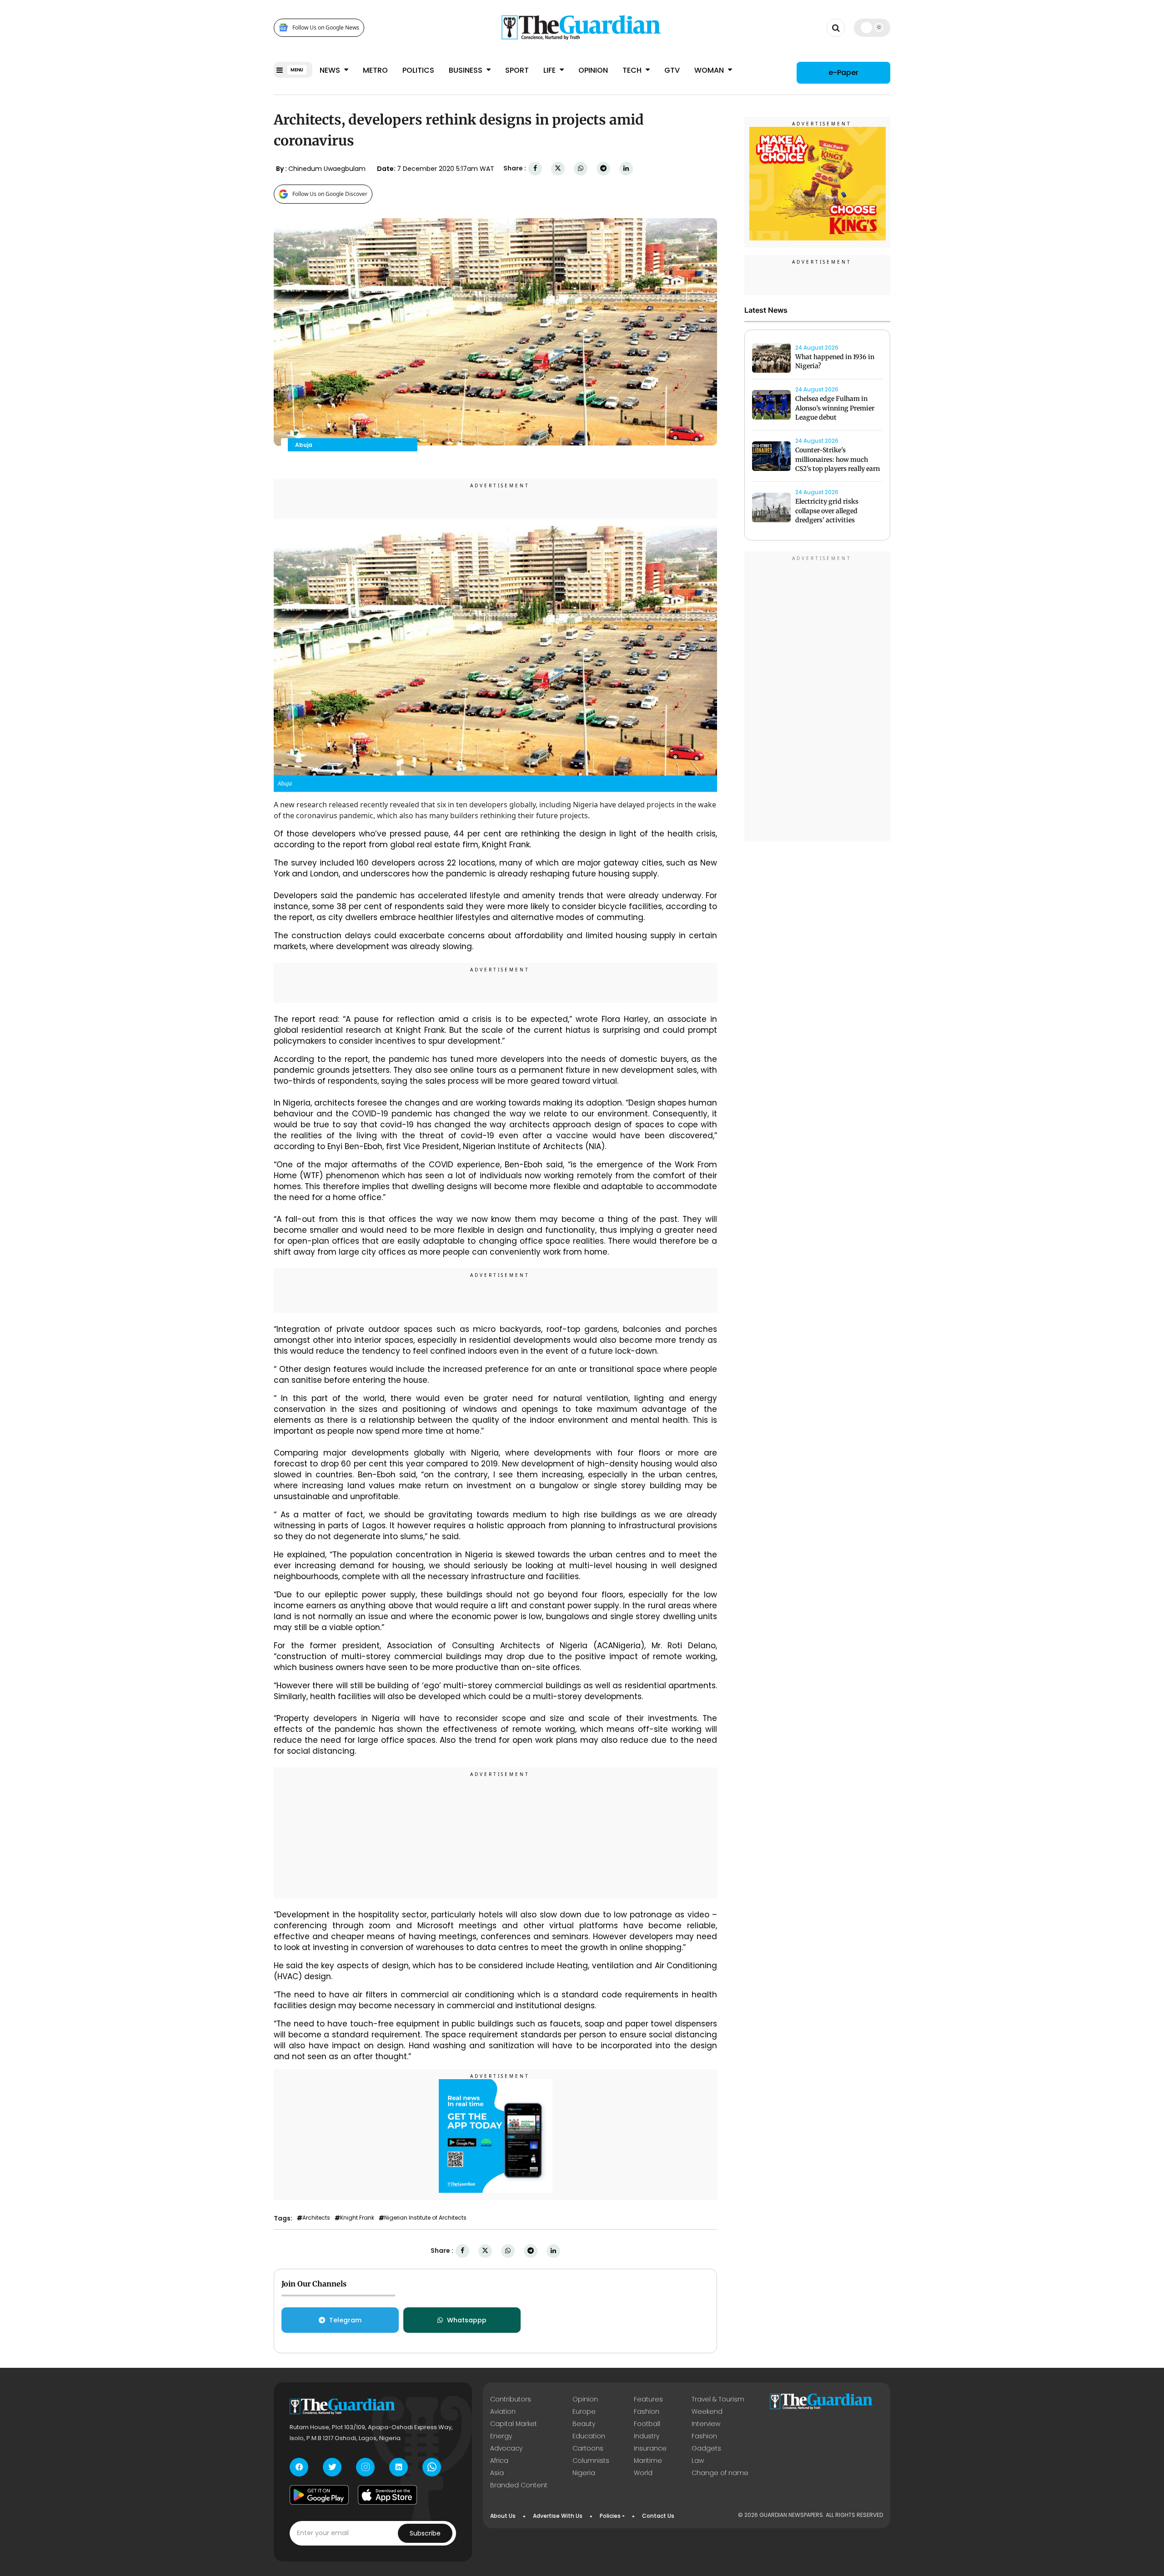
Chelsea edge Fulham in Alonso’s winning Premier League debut (835, 408)
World (643, 2473)
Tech (633, 70)
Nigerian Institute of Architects (425, 2218)
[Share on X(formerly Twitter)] (558, 168)
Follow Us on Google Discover (330, 194)
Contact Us (658, 2516)
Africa (499, 2461)
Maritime (648, 2461)
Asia (497, 2473)
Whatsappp (467, 2320)
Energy (501, 2436)
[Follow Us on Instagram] (365, 2467)
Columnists (591, 2461)
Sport (517, 70)
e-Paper (843, 73)
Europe (584, 2411)
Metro (375, 70)
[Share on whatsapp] (581, 168)
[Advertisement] (496, 1834)
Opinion (593, 70)
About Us (503, 2516)
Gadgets (706, 2448)
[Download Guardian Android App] (319, 2495)
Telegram (345, 2320)
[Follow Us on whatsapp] (432, 2467)
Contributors (511, 2399)
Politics (418, 70)
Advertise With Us (558, 2516)
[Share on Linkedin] (626, 168)
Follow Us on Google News (326, 28)
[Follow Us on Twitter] (332, 2467)
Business (467, 70)
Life (550, 70)
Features (648, 2399)
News (331, 70)
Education (589, 2436)
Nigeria (584, 2473)
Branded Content (519, 2485)
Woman (710, 70)
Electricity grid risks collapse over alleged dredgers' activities (827, 511)
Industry (647, 2436)
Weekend (707, 2411)
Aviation (503, 2411)
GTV (672, 70)
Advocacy (506, 2448)
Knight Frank (357, 2218)
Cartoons (588, 2448)
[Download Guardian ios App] (387, 2495)
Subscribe (425, 2533)
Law (698, 2461)
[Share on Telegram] (603, 168)
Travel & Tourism (718, 2399)
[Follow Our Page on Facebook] (299, 2467)
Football (647, 2424)
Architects (316, 2218)
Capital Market (514, 2424)
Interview (706, 2424)
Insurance (650, 2448)
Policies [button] (610, 2516)
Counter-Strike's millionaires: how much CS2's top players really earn (838, 460)
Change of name (720, 2473)
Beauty (584, 2424)
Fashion (647, 2411)
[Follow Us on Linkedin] (399, 2467)
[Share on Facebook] (535, 168)
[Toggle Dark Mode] (872, 27)
